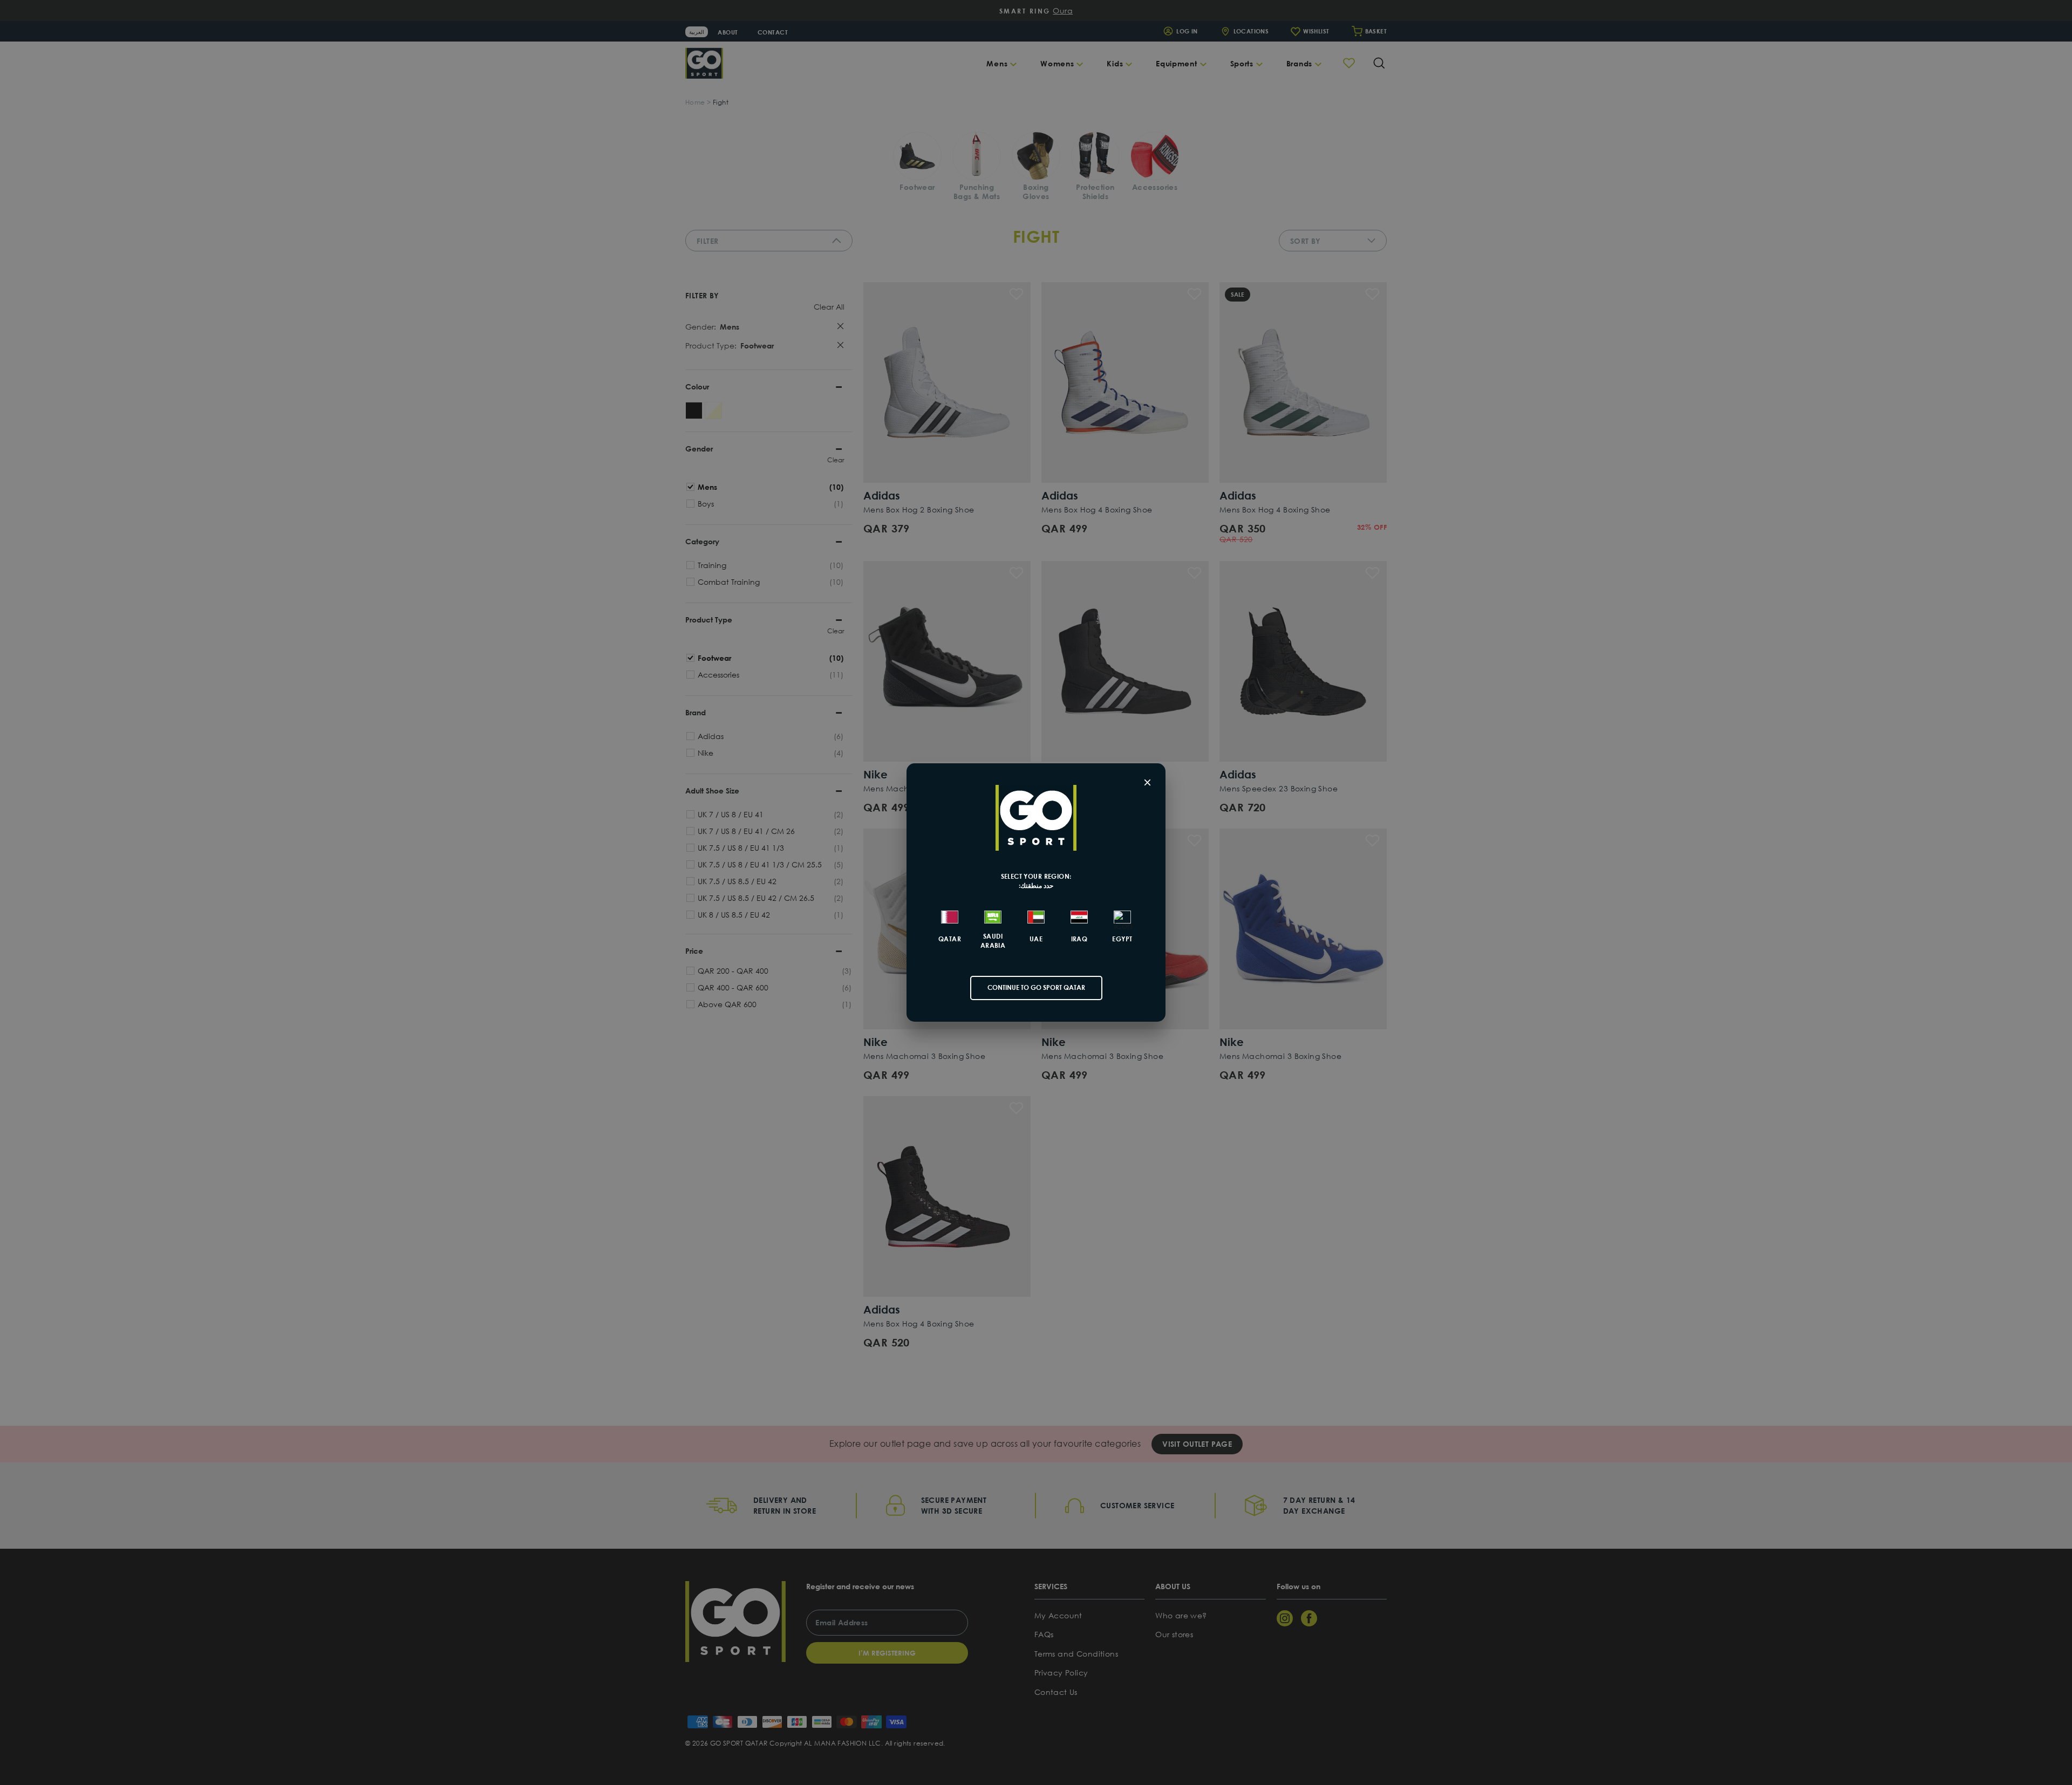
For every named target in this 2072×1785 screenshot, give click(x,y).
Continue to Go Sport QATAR (1036, 987)
